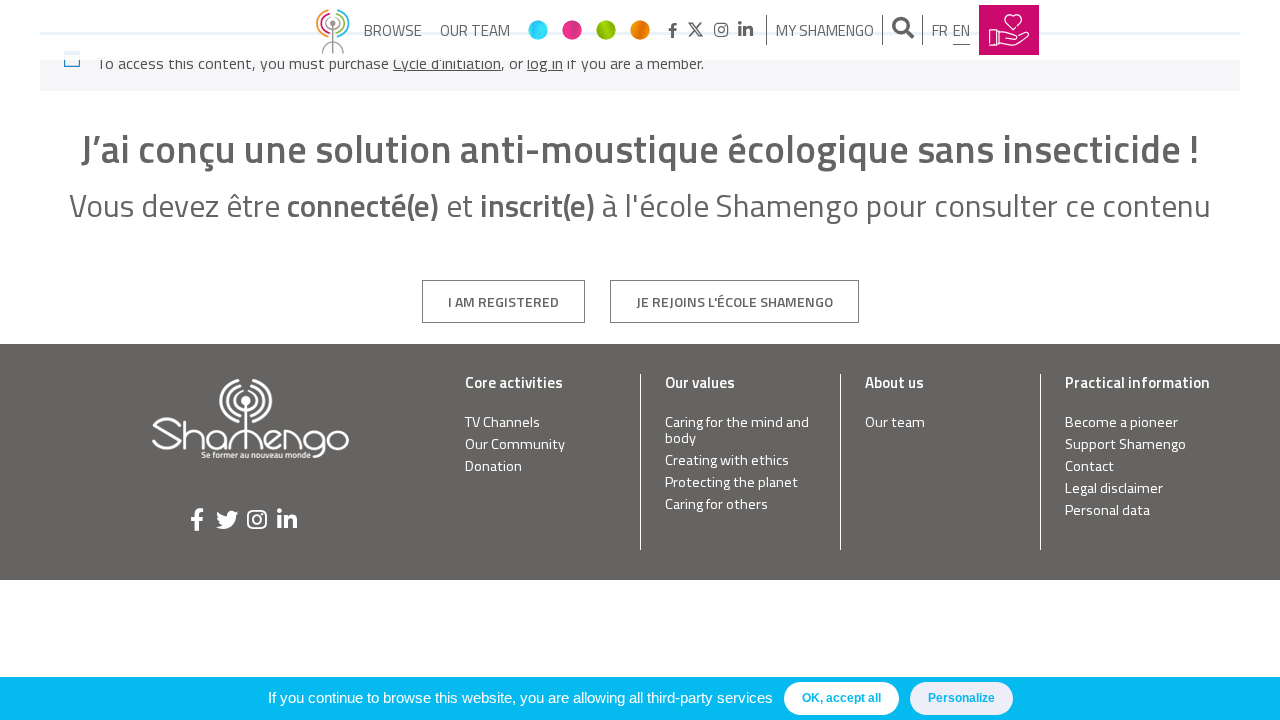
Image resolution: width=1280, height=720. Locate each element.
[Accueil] (332, 30)
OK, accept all (841, 698)
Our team (475, 30)
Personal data (1107, 510)
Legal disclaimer (1114, 488)
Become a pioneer (1121, 422)
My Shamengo (825, 30)
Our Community (515, 444)
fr (940, 30)
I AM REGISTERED (503, 301)
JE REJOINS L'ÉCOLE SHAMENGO (734, 301)
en (961, 30)
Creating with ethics (727, 460)
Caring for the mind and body (737, 430)
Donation (493, 466)
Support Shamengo (1125, 444)
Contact (1089, 466)
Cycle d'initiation (447, 63)
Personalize (961, 698)
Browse (393, 30)
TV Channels (502, 422)
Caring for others (716, 504)
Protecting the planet (731, 482)
